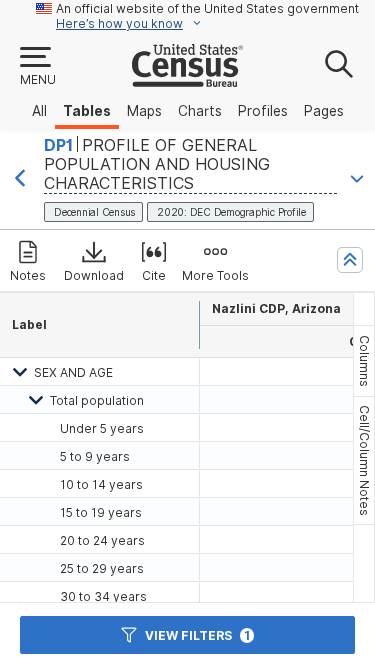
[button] (37, 67)
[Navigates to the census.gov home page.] (187, 79)
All (39, 111)
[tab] (364, 361)
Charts (200, 111)
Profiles (263, 111)
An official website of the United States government (207, 8)
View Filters (197, 635)
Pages (324, 111)
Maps (144, 111)
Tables (87, 111)
